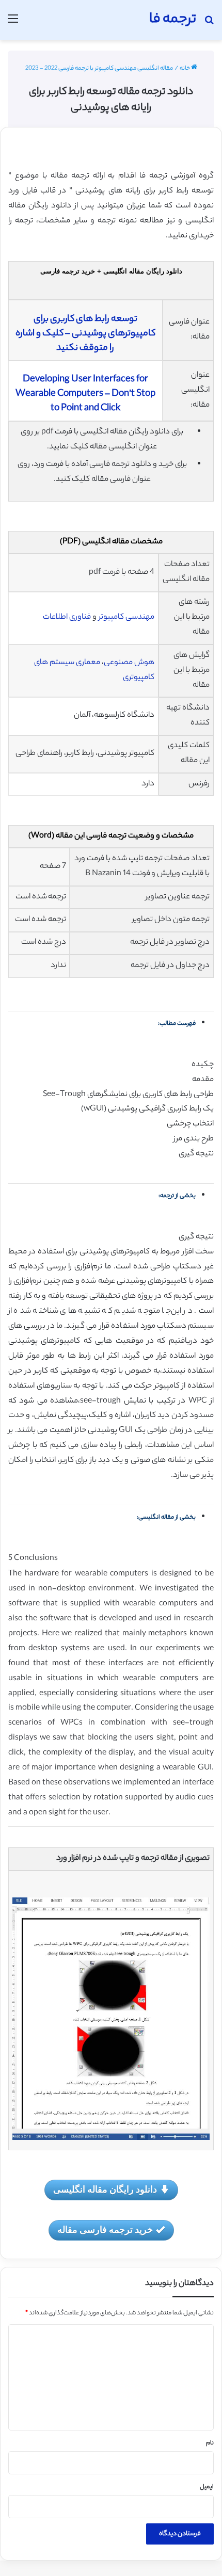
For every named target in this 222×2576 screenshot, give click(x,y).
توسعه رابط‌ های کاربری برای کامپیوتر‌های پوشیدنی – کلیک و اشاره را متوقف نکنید (85, 334)
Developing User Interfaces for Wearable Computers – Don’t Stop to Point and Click (85, 394)
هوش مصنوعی (129, 663)
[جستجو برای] (209, 24)
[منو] (13, 24)
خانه (185, 69)
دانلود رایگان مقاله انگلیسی (105, 2189)
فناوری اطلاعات (67, 617)
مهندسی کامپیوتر (126, 617)
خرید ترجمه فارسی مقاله (105, 2229)
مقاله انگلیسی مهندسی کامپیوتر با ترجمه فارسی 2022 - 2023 (99, 69)
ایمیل (207, 2487)
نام (210, 2443)
